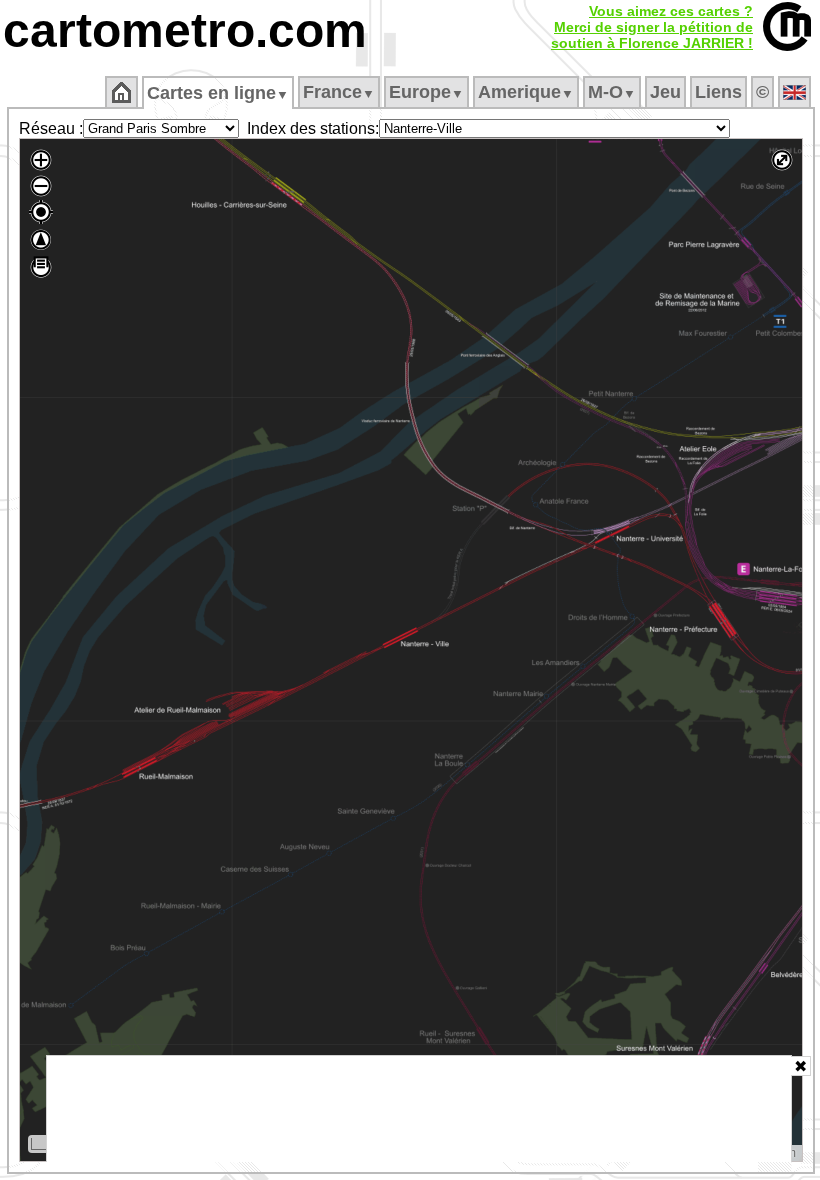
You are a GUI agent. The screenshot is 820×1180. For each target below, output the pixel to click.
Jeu (665, 92)
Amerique (526, 92)
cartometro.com (185, 30)
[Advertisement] (419, 1109)
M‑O (612, 92)
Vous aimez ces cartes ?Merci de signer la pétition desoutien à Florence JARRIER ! (652, 27)
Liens (718, 92)
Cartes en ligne (218, 93)
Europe (426, 92)
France (339, 92)
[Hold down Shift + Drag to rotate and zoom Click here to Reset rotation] (41, 240)
